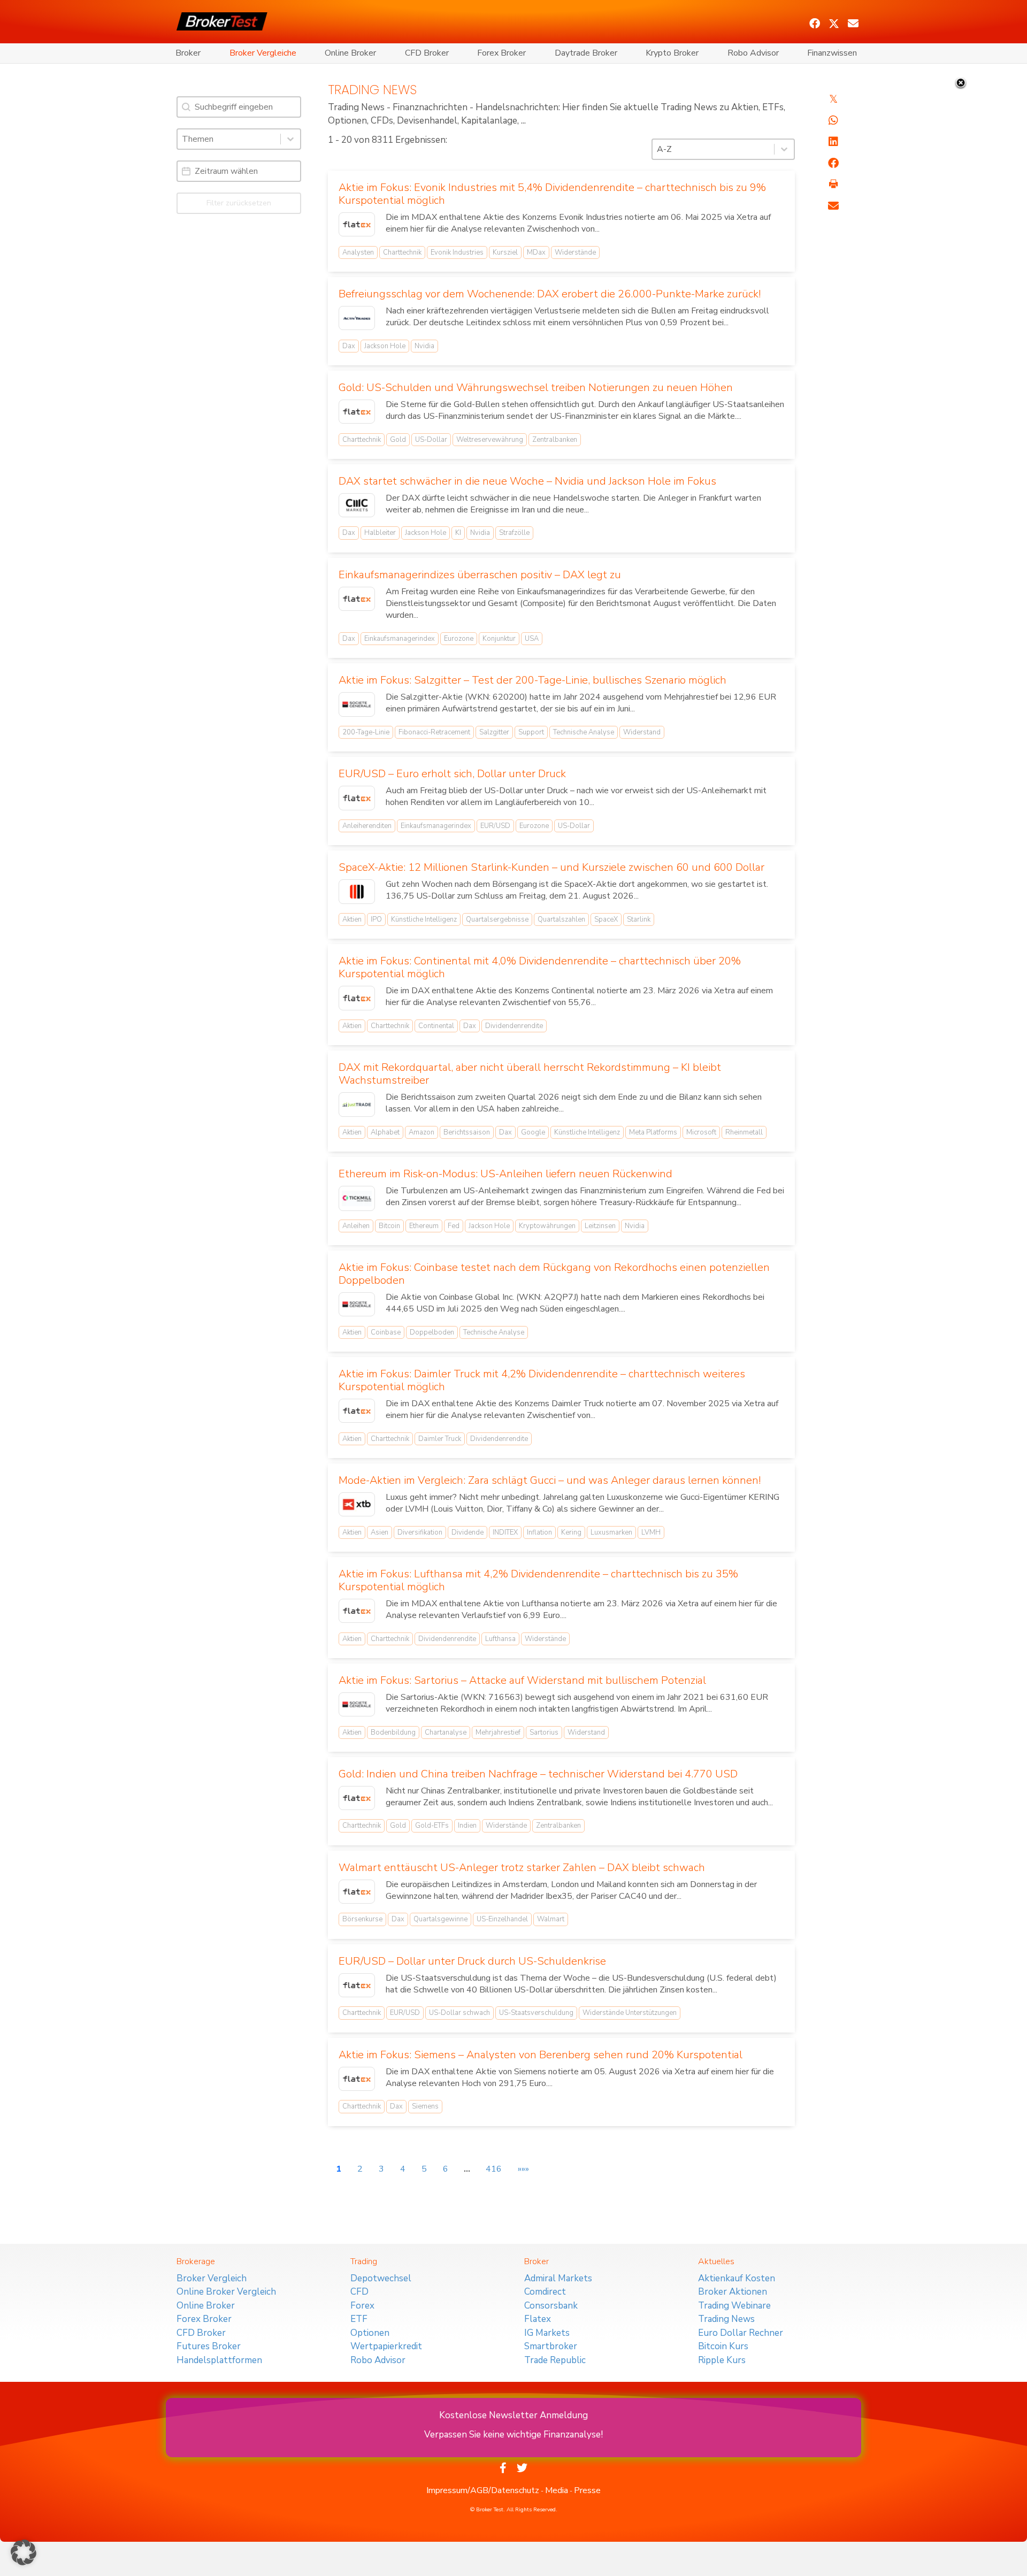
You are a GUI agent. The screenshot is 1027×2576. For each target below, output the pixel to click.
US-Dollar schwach (459, 2013)
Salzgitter (494, 732)
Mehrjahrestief (498, 1732)
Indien (467, 1826)
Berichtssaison (467, 1132)
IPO (376, 919)
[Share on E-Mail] (833, 206)
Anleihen (356, 1226)
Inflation (539, 1532)
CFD (359, 2292)
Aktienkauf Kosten (737, 2278)
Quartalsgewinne (440, 1919)
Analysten (358, 252)
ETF (359, 2319)
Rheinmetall (744, 1132)
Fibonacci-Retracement (434, 732)
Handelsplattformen (219, 2360)
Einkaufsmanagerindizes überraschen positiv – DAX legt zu (480, 575)
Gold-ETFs (432, 1826)
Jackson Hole (385, 346)
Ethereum (424, 1226)
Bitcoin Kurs (723, 2346)
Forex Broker (501, 53)
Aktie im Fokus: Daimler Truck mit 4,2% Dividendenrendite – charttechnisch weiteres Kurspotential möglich (542, 1380)
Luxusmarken (611, 1532)
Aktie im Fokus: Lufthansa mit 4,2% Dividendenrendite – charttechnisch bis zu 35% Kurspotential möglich (538, 1580)
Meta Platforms (653, 1132)
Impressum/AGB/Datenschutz (483, 2490)
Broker (188, 53)
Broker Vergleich (212, 2278)
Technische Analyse (584, 732)
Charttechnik (402, 252)
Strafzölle (514, 533)
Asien (380, 1532)
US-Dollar (431, 440)
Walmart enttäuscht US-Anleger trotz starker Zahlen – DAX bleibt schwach (522, 1868)
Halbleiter (380, 533)
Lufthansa (500, 1639)
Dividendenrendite (514, 1026)
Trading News (726, 2319)
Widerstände (575, 252)
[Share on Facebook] (833, 163)
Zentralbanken (555, 440)
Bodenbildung (393, 1732)
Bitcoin (389, 1226)
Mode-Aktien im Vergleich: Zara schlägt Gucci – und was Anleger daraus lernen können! (550, 1480)
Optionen (370, 2333)
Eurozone (459, 639)
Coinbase (386, 1332)
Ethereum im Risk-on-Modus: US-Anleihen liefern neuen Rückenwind (505, 1174)
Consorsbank (551, 2306)
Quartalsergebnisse (497, 919)
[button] (815, 24)
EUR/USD (495, 826)
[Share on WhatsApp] (833, 120)
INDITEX (505, 1532)
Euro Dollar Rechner (741, 2333)
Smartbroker (551, 2346)
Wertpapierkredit (386, 2346)
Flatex (538, 2319)
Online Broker (350, 53)
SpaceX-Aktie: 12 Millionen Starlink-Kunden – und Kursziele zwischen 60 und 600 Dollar (551, 867)
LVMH (651, 1532)
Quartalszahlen (561, 919)
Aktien (352, 919)
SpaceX (606, 919)
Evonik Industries (457, 252)
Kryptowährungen (547, 1226)
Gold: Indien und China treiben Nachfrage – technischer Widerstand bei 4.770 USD (538, 1774)
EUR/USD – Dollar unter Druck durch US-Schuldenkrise (472, 1961)
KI (458, 533)
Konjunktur (499, 639)
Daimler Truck (440, 1439)
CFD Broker (427, 53)
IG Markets (547, 2333)
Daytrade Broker (586, 53)
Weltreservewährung (490, 440)
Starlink (639, 919)
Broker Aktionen (733, 2292)
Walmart (551, 1919)
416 (494, 2169)
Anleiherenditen (367, 826)
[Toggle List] (290, 139)
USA (532, 639)
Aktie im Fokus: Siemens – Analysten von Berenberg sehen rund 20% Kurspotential (541, 2055)
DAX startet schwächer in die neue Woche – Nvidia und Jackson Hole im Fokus (527, 481)
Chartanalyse (446, 1732)
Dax (349, 346)
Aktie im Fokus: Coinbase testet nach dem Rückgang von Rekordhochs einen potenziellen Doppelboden (554, 1274)
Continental (436, 1026)
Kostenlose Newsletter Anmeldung (513, 2415)
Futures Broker (209, 2346)
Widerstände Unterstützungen (630, 2013)
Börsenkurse (362, 1919)
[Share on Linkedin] (833, 142)
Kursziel (505, 252)
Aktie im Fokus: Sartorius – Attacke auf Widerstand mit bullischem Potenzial (522, 1680)
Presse (587, 2490)
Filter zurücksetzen (239, 203)
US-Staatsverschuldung (536, 2013)
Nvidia (424, 346)
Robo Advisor (753, 53)
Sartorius (544, 1732)
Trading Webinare (734, 2306)
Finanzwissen (832, 53)
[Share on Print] (833, 185)
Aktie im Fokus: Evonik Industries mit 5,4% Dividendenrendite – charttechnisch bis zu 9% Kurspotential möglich (552, 194)
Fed (454, 1226)
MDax (536, 252)
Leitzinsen (600, 1226)
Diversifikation (420, 1532)
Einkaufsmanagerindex (400, 639)
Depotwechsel (381, 2278)
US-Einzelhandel (502, 1919)
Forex (362, 2306)
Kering (571, 1532)
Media (557, 2490)
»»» (523, 2169)
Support (531, 732)
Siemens (425, 2106)
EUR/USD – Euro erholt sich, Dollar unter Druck (452, 774)
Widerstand (642, 732)
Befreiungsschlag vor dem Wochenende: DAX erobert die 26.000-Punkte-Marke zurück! (550, 294)
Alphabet (385, 1132)
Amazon (421, 1132)
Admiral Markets (558, 2278)
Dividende (467, 1532)
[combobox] (229, 139)
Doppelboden (432, 1332)
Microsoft (701, 1132)
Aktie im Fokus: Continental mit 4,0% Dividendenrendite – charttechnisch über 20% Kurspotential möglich (540, 967)
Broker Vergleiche (263, 53)
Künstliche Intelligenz (424, 919)
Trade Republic (555, 2360)
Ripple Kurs (722, 2360)
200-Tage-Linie (366, 732)
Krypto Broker (672, 53)
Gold (398, 440)
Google (533, 1132)
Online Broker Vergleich (226, 2292)
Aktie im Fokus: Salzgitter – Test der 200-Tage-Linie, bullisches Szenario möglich (532, 680)
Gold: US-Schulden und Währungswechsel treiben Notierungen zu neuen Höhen (536, 388)
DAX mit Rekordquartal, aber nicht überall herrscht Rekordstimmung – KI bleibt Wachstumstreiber (530, 1074)
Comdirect (545, 2292)
